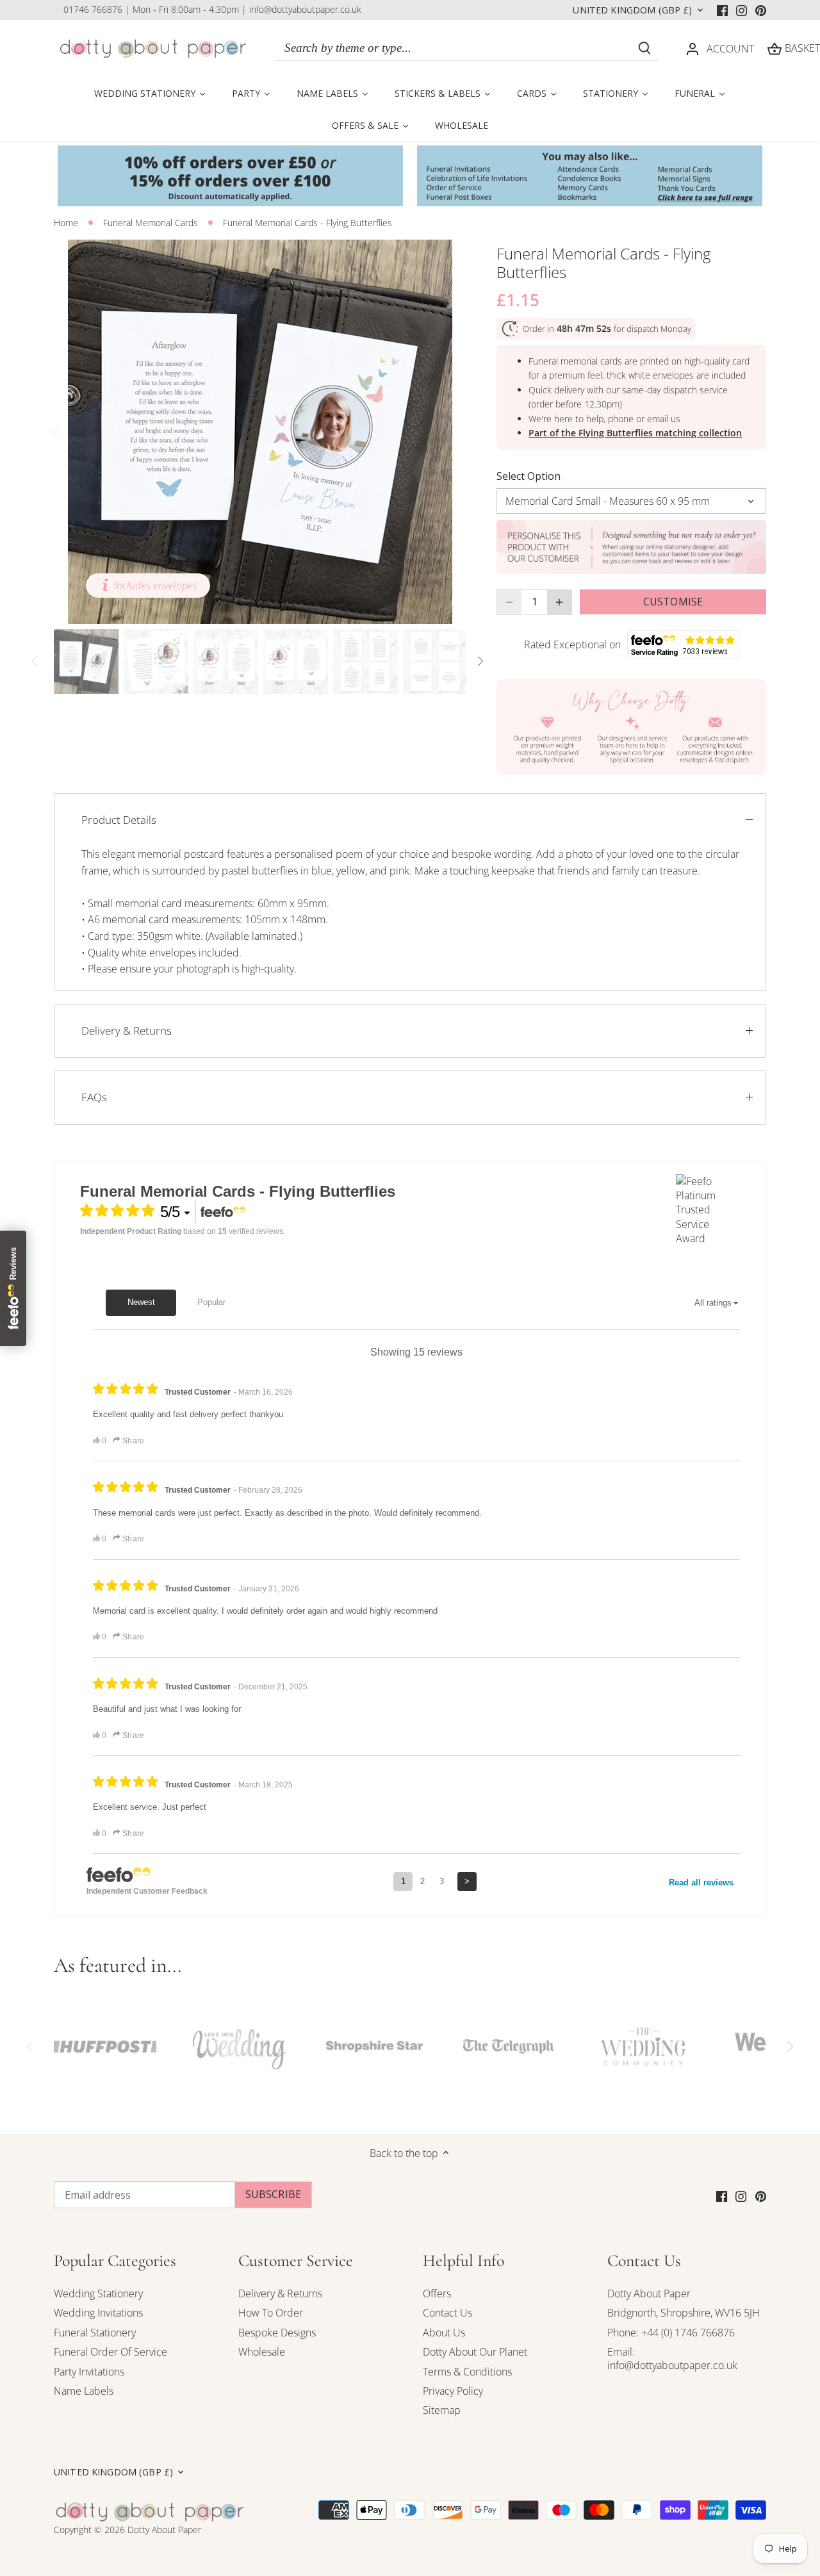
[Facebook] (722, 10)
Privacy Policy (453, 2391)
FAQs (94, 1097)
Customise (673, 602)
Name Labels (84, 2391)
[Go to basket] (775, 48)
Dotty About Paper (649, 2293)
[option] (260, 432)
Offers (437, 2293)
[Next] (447, 432)
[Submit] (644, 48)
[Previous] (73, 432)
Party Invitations (89, 2372)
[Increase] (559, 602)
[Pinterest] (761, 10)
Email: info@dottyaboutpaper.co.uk (672, 2359)
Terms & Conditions (467, 2372)
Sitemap (442, 2410)
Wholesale (262, 2352)
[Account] (693, 48)
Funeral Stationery (95, 2333)
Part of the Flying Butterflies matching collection (635, 433)
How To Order (271, 2313)
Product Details (119, 820)
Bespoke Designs (277, 2333)
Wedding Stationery (98, 2293)
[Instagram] (742, 10)
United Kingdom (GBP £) (632, 10)
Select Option (529, 476)
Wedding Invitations (98, 2313)
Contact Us (447, 2313)
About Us (444, 2333)
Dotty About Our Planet (475, 2352)
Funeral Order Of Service (111, 2352)
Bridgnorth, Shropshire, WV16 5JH (684, 2313)
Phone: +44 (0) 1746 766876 (671, 2333)
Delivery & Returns (127, 1030)
